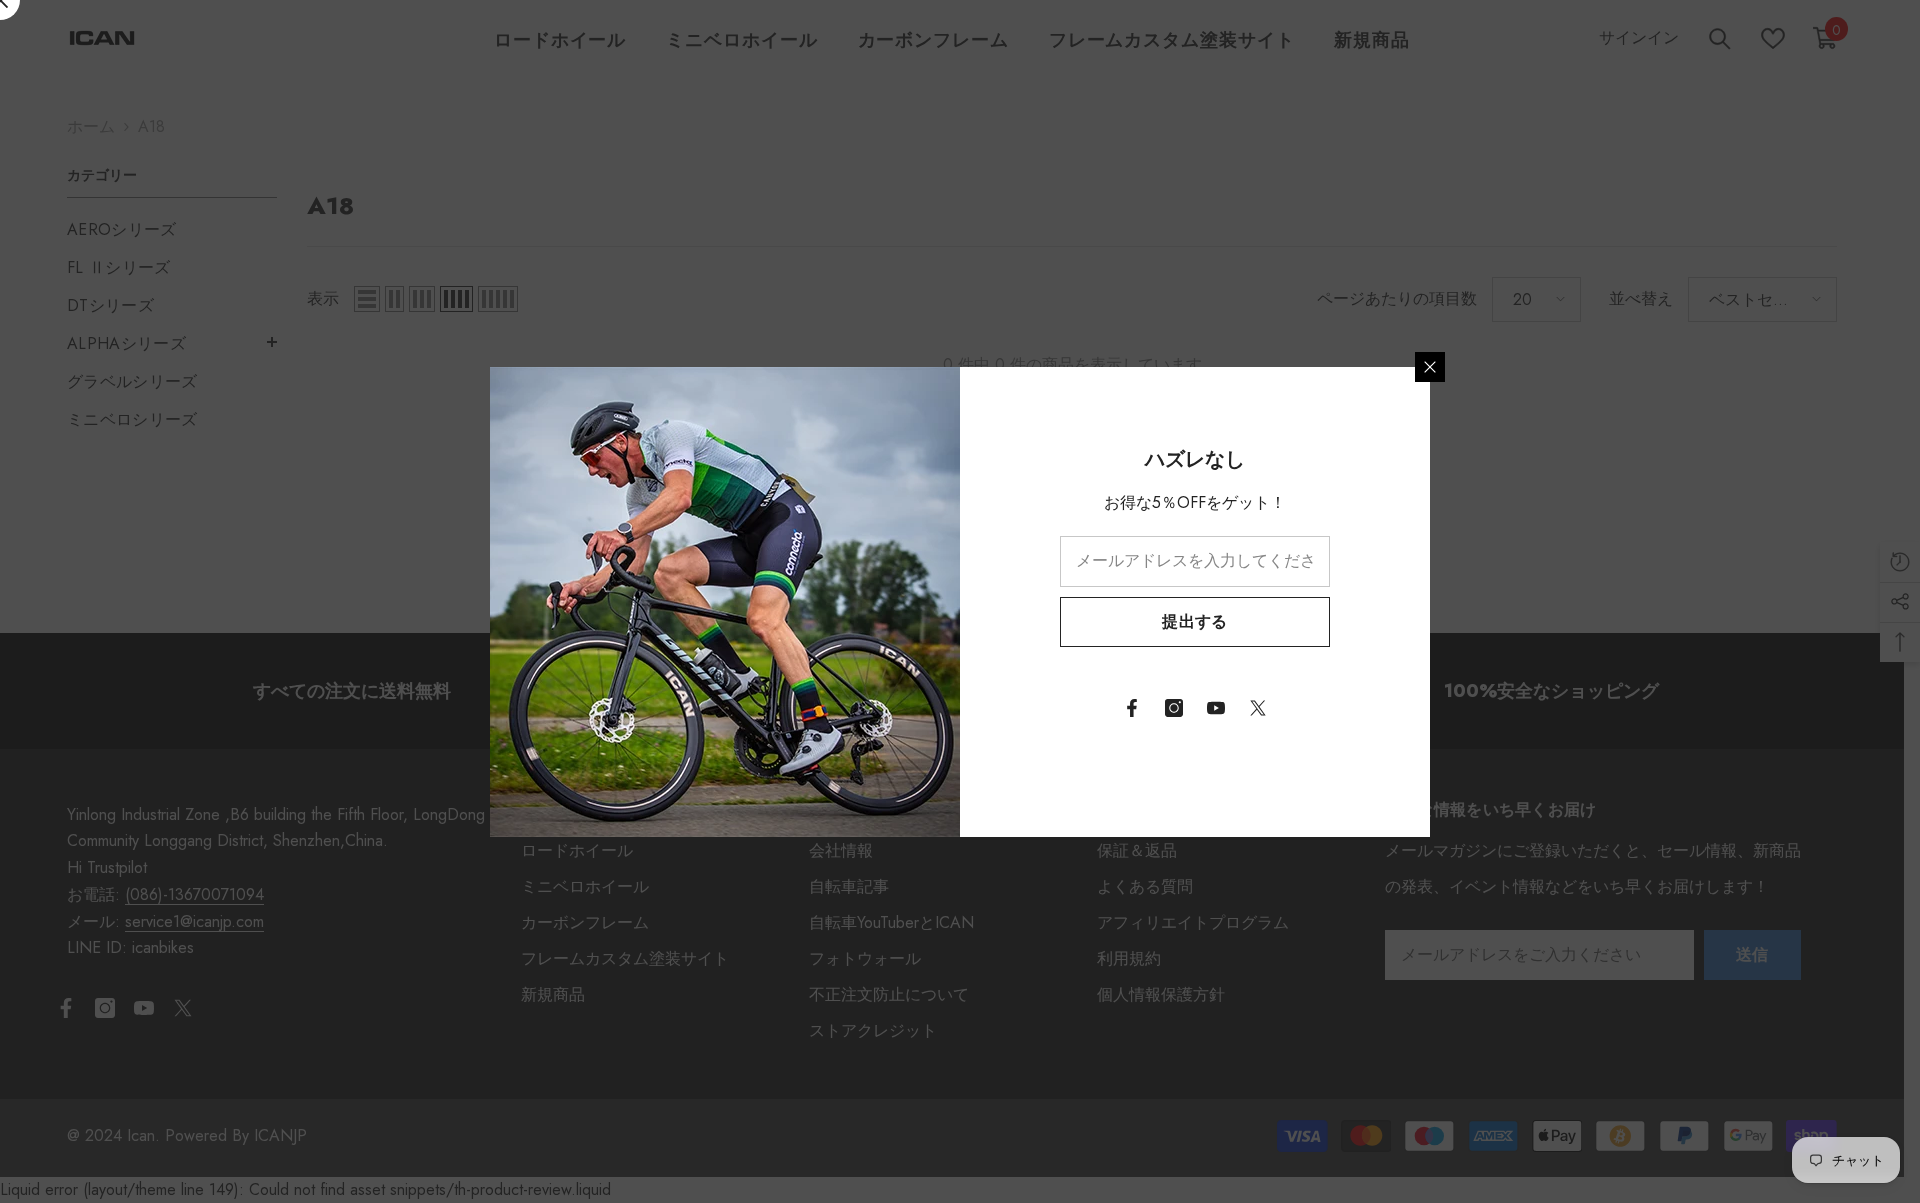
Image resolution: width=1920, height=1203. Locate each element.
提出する (1194, 621)
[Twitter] (1258, 708)
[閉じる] (1430, 367)
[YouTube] (1216, 708)
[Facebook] (1132, 708)
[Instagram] (1174, 708)
